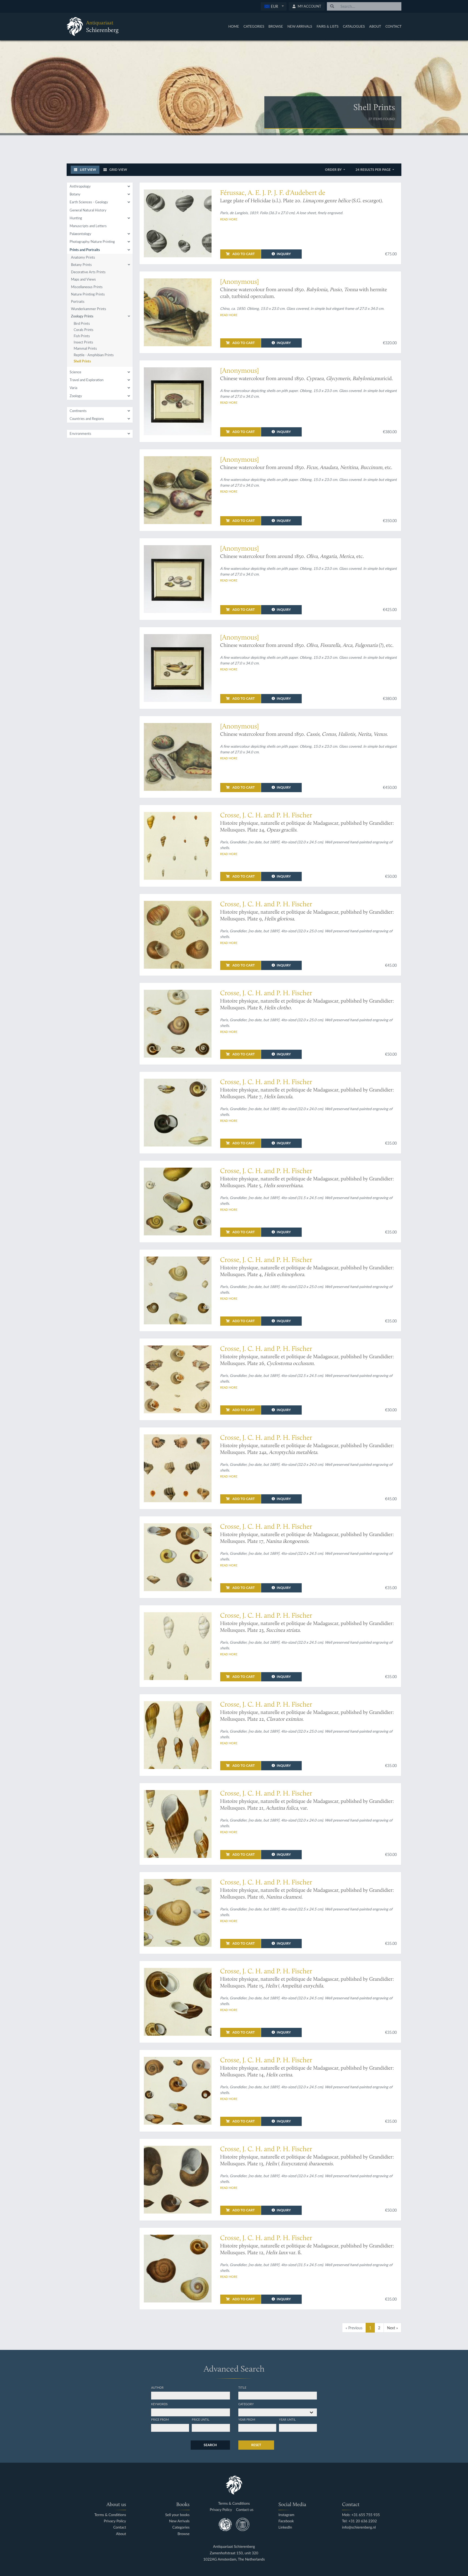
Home (234, 26)
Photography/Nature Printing (92, 242)
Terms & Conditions (110, 2515)
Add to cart (243, 254)
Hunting (76, 218)
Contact (394, 26)
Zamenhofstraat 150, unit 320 (234, 2553)
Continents (78, 411)
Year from (247, 2419)
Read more (229, 219)
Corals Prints (84, 330)
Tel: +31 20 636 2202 (360, 2521)
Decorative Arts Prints (88, 272)
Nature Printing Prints (88, 294)
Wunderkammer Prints (89, 309)
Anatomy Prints (83, 257)
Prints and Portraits (85, 250)
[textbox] (274, 6)
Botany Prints (81, 265)
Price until (201, 2419)
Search (210, 2445)
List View (88, 170)
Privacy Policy (115, 2521)
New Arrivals (300, 26)
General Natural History (88, 210)
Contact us (245, 2510)
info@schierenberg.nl (359, 2527)
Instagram (286, 2515)
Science (75, 372)
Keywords (159, 2404)
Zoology (76, 396)
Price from (160, 2419)
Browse (276, 26)
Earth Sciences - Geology (89, 202)
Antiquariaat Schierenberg (234, 2547)
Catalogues (354, 26)
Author (157, 2387)
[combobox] (274, 6)
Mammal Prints (85, 348)
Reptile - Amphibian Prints (94, 355)
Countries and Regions (87, 419)
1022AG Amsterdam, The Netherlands (234, 2559)
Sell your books (177, 2515)
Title (242, 2387)
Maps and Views (83, 279)
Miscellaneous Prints (87, 287)
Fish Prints (82, 336)
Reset (256, 2445)
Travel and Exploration (87, 380)
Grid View (118, 170)
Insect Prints (83, 342)
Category (246, 2404)
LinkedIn (285, 2527)
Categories (254, 26)
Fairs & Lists (328, 26)
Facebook (286, 2521)
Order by (334, 170)
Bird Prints (82, 323)
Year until (287, 2419)
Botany (75, 194)
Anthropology (80, 186)
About (375, 26)
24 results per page (374, 170)
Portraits (78, 301)
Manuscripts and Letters (88, 226)
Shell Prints (82, 361)
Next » (392, 2328)
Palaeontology (80, 234)
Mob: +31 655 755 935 (361, 2515)
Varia (73, 388)
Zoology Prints (82, 316)
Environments (80, 433)
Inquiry (284, 254)
